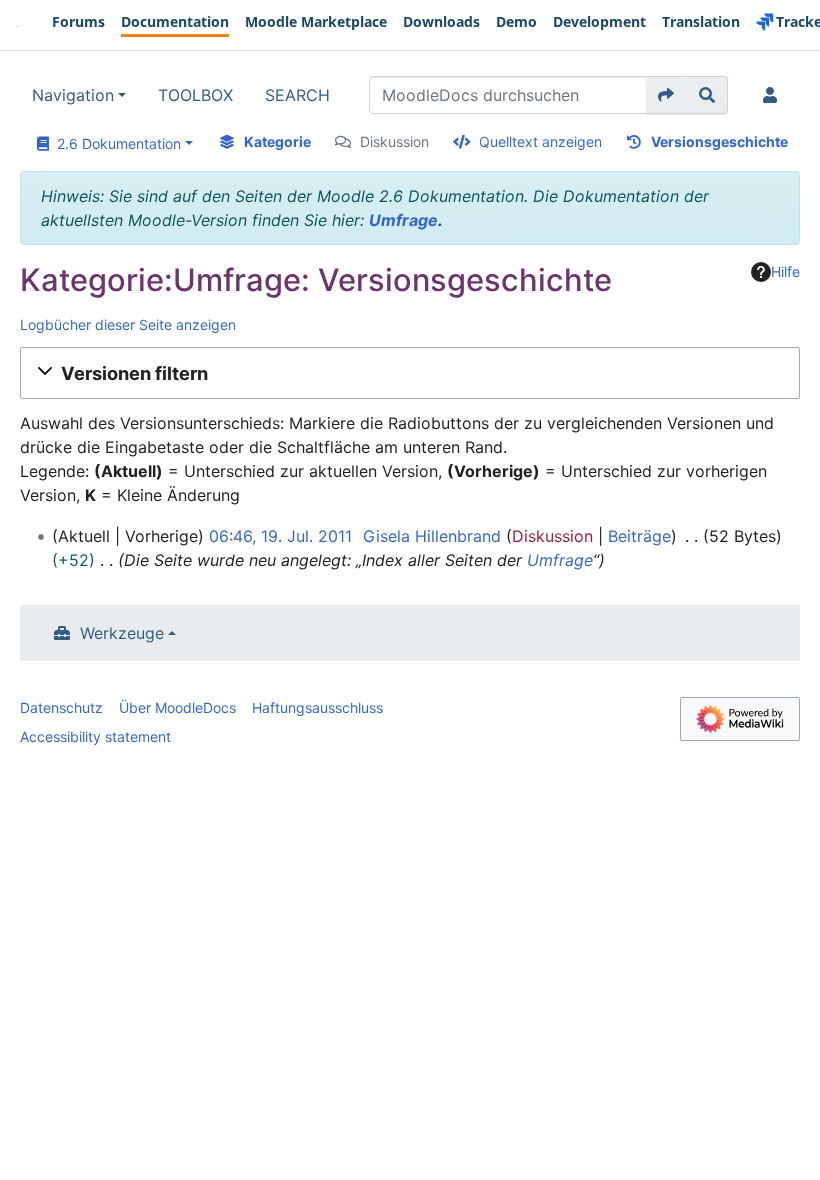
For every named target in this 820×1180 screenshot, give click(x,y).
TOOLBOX (195, 95)
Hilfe (785, 271)
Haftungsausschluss (317, 707)
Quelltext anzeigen (540, 141)
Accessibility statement (95, 736)
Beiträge (639, 536)
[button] (410, 373)
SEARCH (297, 95)
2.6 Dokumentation (115, 143)
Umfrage (403, 220)
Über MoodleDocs (177, 707)
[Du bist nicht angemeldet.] (774, 95)
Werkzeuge (122, 633)
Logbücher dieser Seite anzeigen (128, 324)
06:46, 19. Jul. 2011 (280, 536)
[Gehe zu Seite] (666, 95)
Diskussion (394, 141)
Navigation (73, 95)
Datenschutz (61, 707)
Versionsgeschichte (719, 141)
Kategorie (277, 141)
